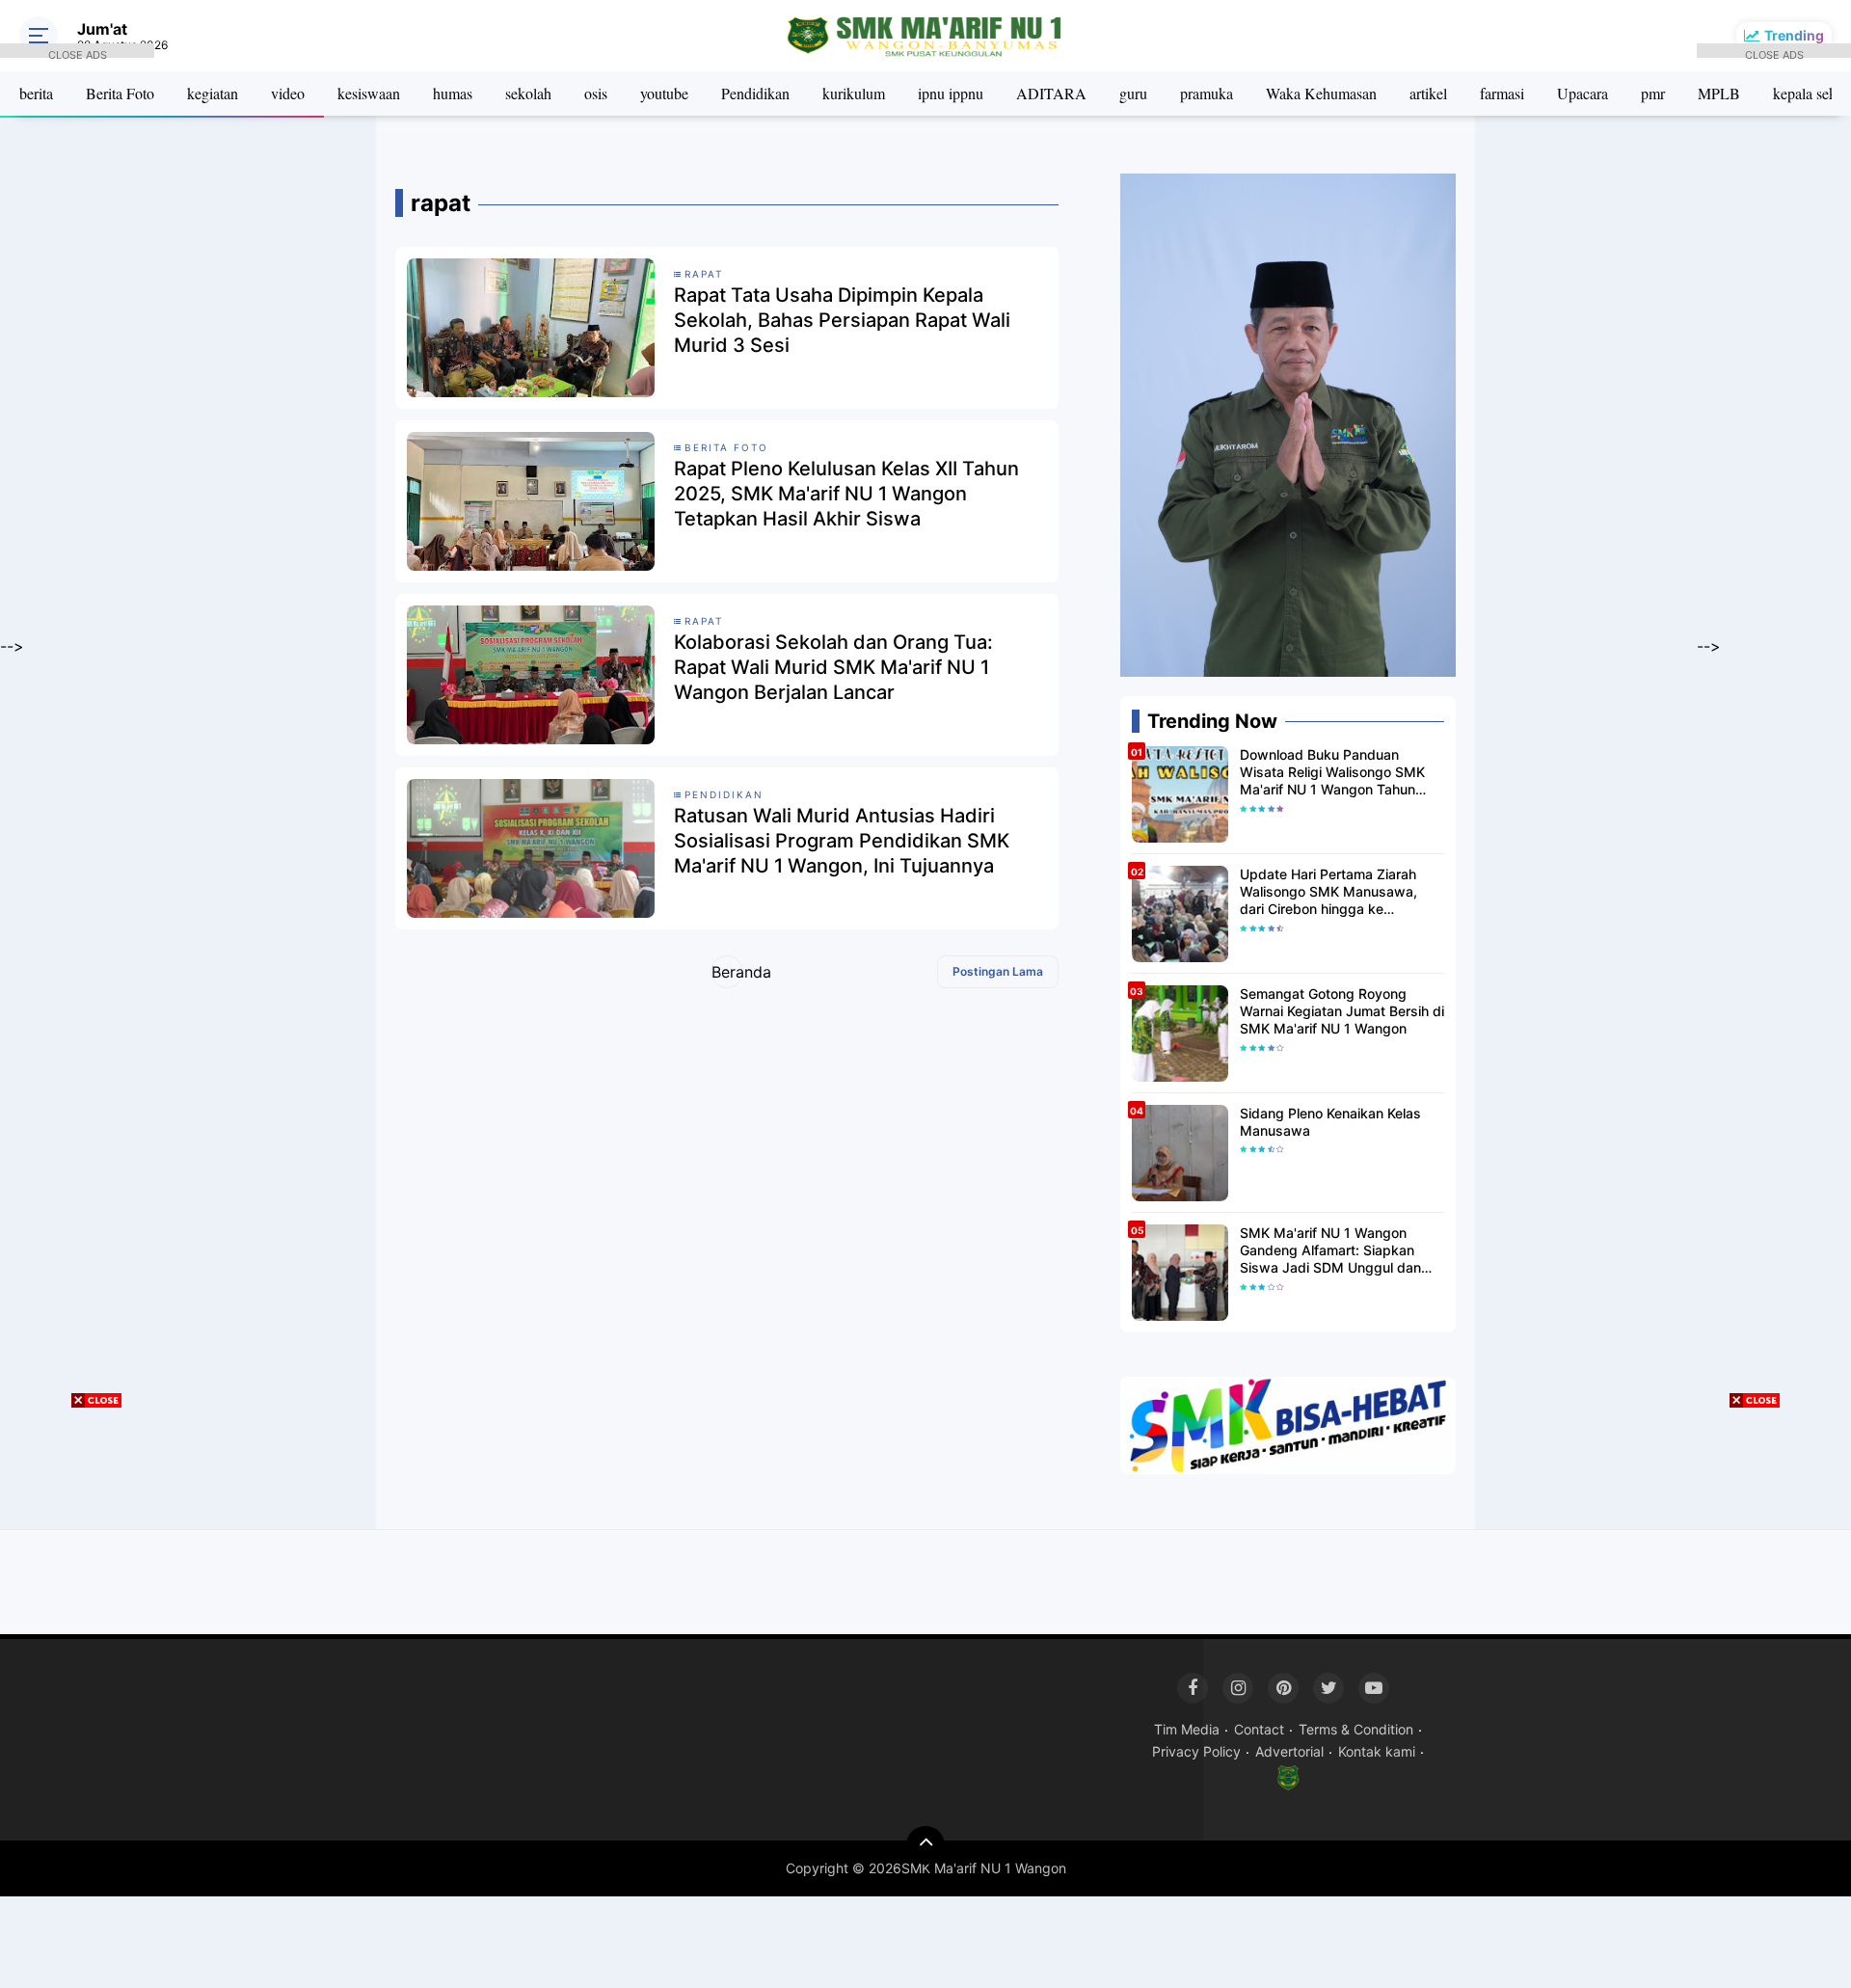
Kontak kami (1377, 1751)
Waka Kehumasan (1321, 93)
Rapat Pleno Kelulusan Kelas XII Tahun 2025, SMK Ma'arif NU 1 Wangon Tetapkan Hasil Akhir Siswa (846, 494)
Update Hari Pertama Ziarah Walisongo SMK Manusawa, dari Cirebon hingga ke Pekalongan (1328, 892)
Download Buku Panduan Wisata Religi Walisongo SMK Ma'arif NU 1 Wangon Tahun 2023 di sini (1332, 773)
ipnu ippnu (951, 93)
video (288, 93)
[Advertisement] (77, 347)
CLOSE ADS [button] (78, 53)
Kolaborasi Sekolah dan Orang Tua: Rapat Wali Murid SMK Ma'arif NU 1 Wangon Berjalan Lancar (833, 667)
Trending (1794, 35)
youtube (664, 93)
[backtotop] (925, 1845)
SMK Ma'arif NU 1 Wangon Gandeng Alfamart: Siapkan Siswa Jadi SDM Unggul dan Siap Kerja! (1330, 1251)
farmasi (1502, 93)
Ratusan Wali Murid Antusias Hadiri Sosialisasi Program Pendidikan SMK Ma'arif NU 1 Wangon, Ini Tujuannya (842, 841)
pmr (1653, 93)
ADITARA (1051, 93)
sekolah (528, 93)
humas (453, 93)
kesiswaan (369, 93)
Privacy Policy (1196, 1751)
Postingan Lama (998, 971)
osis (596, 93)
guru (1133, 93)
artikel (1428, 93)
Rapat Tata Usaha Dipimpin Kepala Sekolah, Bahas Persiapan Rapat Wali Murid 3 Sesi (842, 320)
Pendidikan (755, 93)
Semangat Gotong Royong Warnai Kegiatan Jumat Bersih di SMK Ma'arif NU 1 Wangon (1342, 1011)
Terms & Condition (1356, 1729)
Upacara (1583, 93)
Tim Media (1187, 1729)
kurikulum (854, 93)
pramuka (1207, 93)
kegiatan (213, 93)
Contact (1259, 1729)
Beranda (727, 972)
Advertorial (1289, 1751)
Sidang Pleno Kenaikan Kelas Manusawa (1330, 1122)
